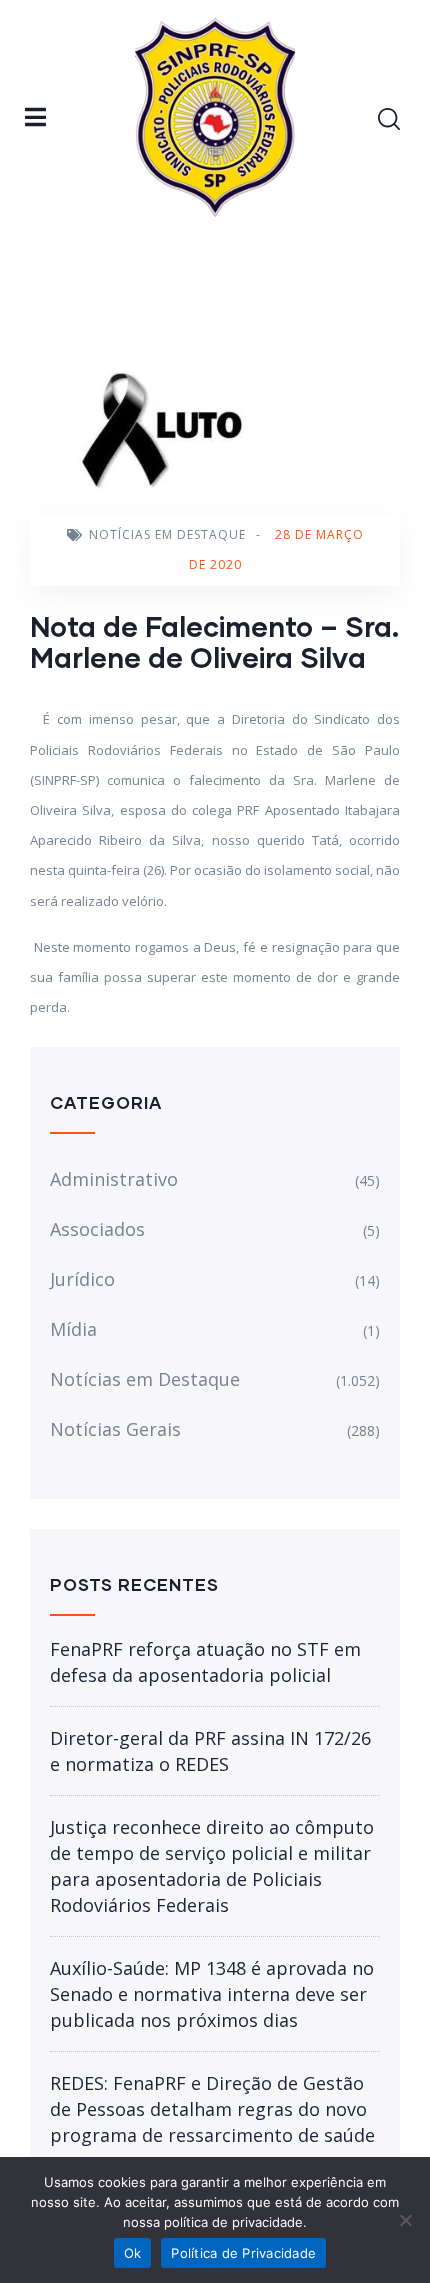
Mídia (73, 1329)
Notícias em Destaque (167, 534)
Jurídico (82, 1279)
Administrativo (114, 1179)
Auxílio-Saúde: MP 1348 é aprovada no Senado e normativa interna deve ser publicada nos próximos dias (212, 1994)
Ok (133, 2253)
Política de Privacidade (243, 2253)
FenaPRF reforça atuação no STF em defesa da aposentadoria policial (205, 1662)
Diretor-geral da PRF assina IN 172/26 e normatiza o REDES (210, 1751)
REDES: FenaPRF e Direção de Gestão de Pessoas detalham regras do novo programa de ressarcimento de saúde (212, 2109)
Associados (97, 1229)
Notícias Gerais (115, 1429)
